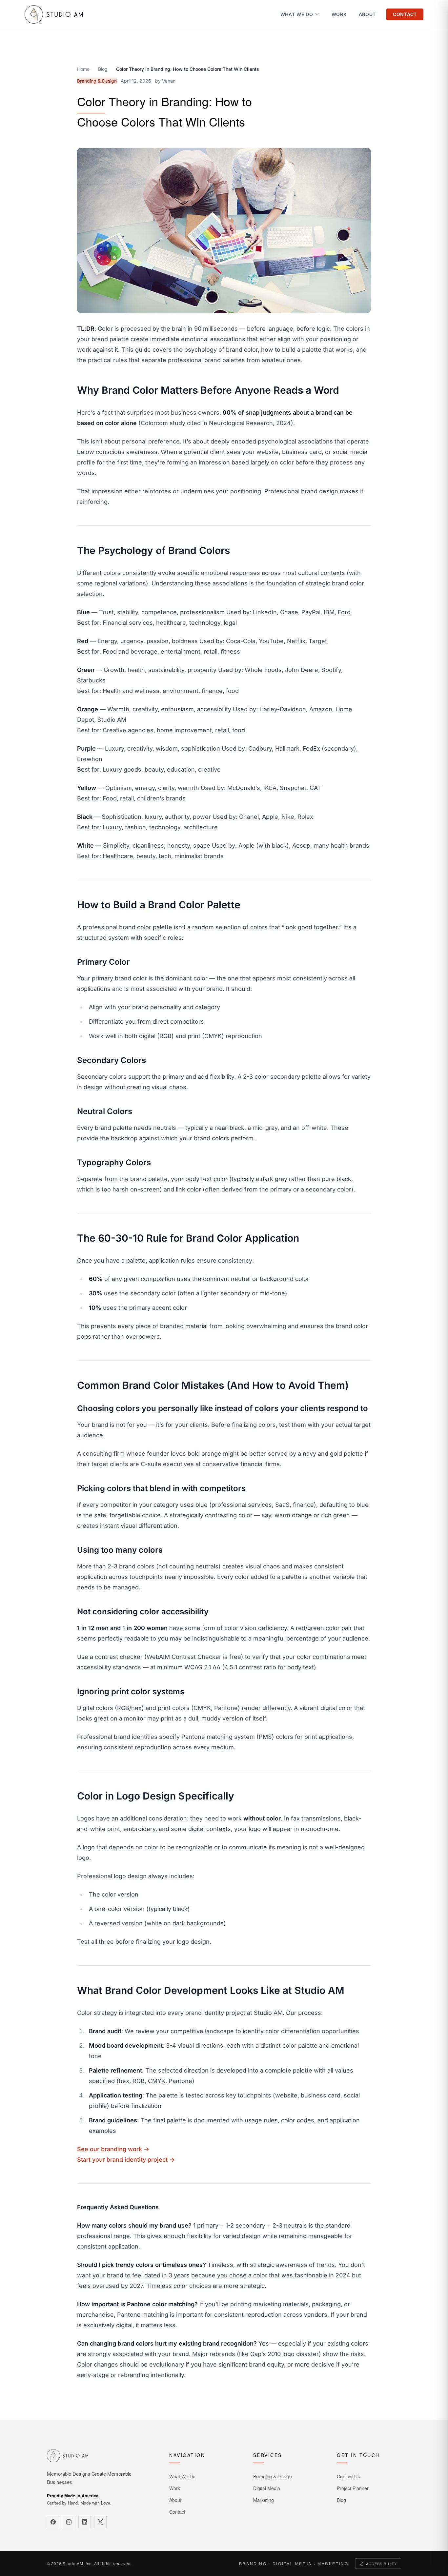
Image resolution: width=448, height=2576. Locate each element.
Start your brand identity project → (126, 2160)
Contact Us (348, 2476)
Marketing (264, 2500)
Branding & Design (273, 2476)
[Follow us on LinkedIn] (85, 2522)
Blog (103, 69)
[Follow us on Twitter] (100, 2522)
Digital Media (267, 2488)
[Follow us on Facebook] (53, 2522)
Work (339, 14)
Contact (405, 14)
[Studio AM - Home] (54, 14)
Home (83, 69)
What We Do (297, 14)
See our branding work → (113, 2149)
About (367, 14)
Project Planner (353, 2488)
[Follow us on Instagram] (69, 2522)
